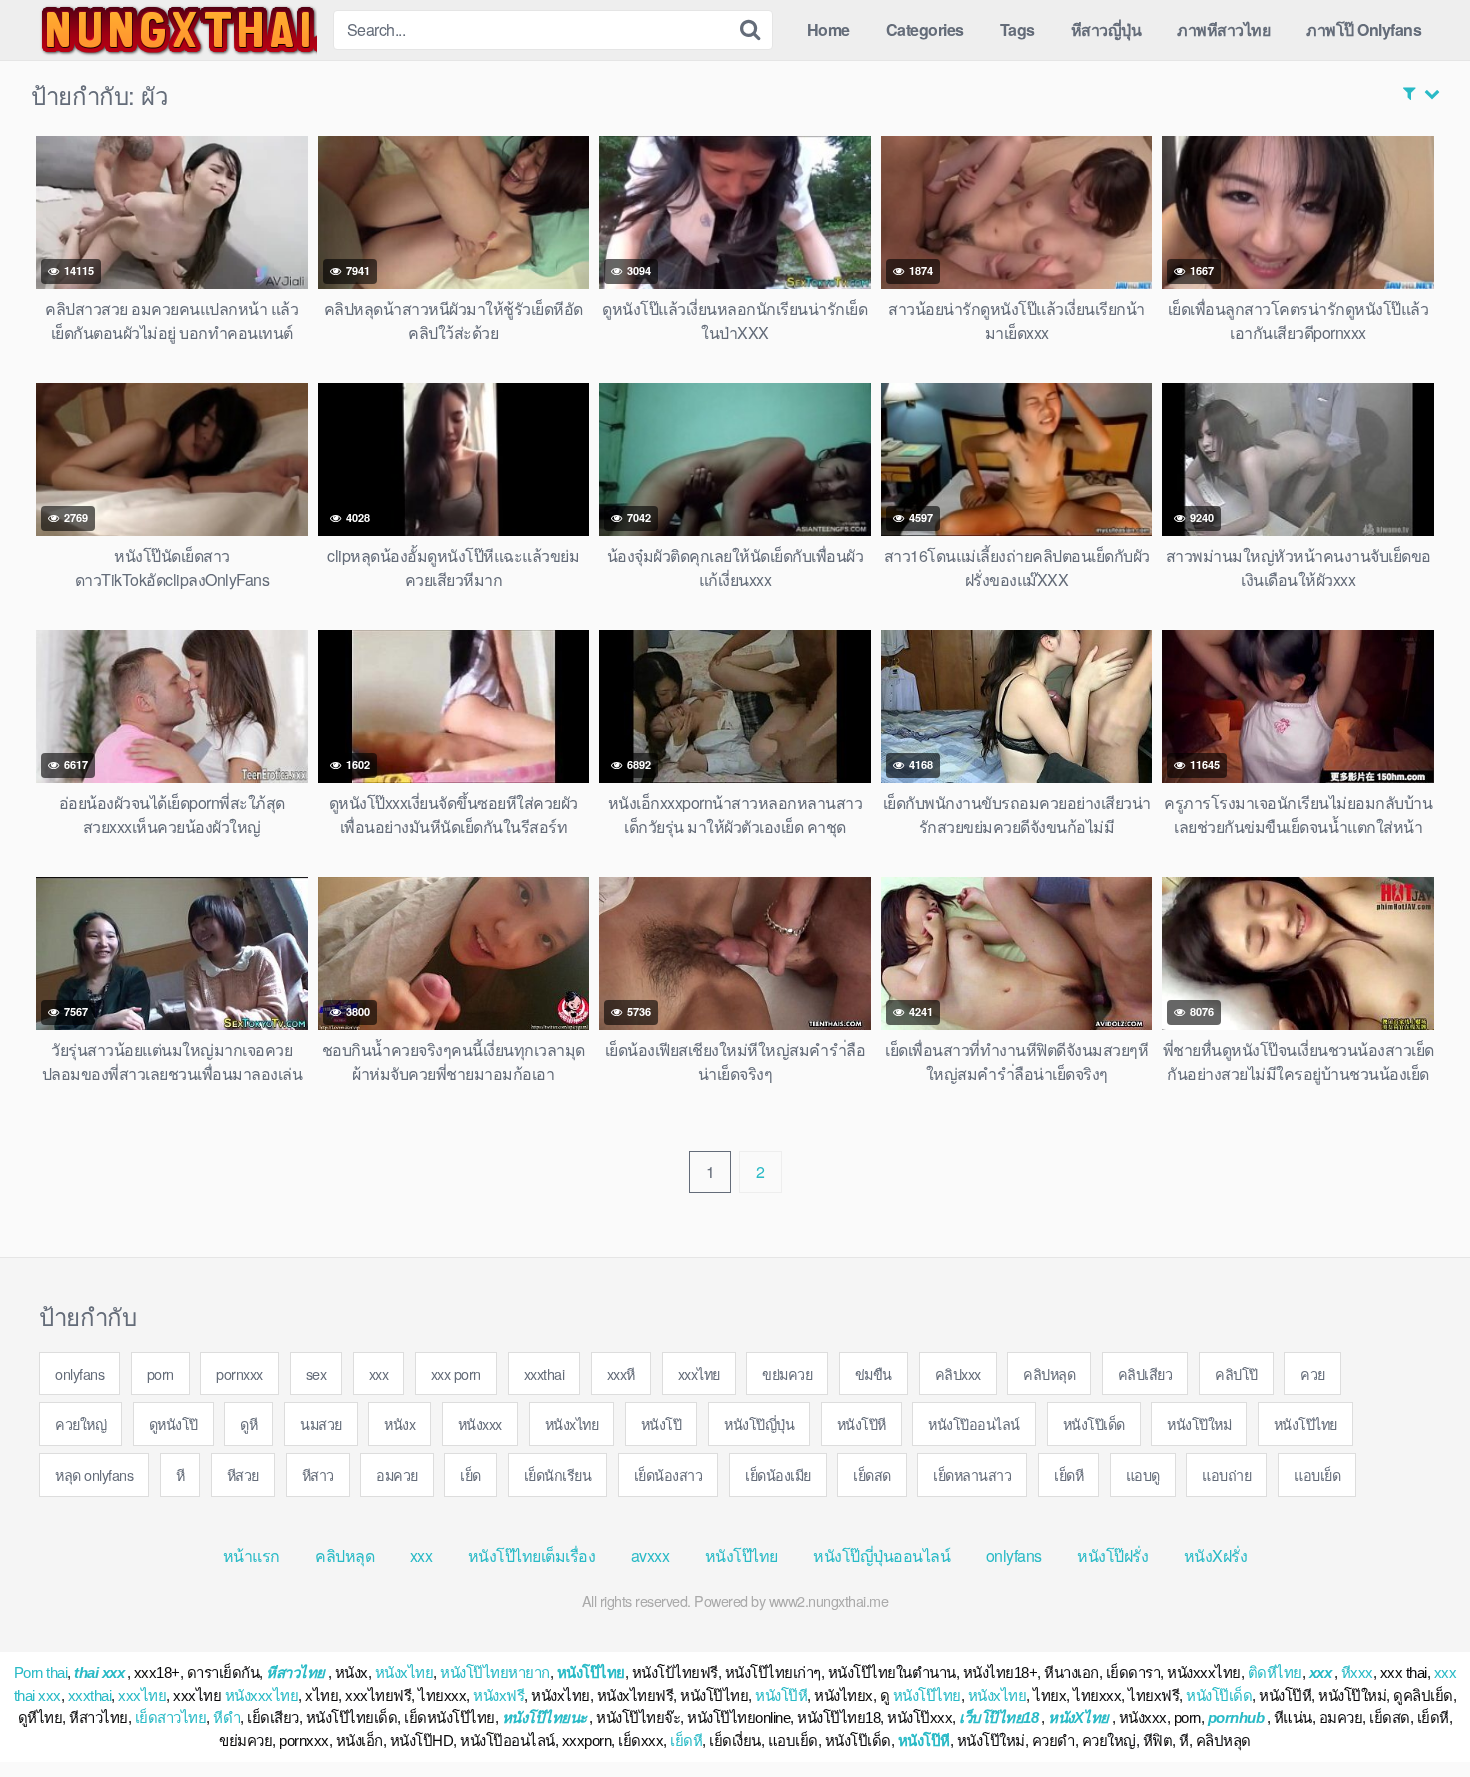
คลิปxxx (958, 1373)
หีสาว (318, 1474)
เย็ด (470, 1474)
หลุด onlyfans (94, 1474)
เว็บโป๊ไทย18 (998, 1717)
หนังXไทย (1078, 1717)
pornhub (1236, 1717)
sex (316, 1373)
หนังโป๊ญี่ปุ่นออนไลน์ (881, 1555)
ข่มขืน (873, 1373)
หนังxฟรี (498, 1695)
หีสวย (243, 1474)
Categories (925, 29)
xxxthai (544, 1373)
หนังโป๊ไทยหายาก (495, 1672)
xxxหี (621, 1373)
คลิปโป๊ (1236, 1373)
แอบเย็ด (1317, 1474)
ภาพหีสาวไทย (1223, 29)
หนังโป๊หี (861, 1423)
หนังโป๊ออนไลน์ (974, 1423)
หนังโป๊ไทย (1305, 1423)
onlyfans (79, 1373)
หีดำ (226, 1717)
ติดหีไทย (1275, 1672)
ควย (1312, 1373)
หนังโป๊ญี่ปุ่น (759, 1423)
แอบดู (1143, 1474)
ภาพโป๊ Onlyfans (1363, 29)
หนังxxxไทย (262, 1695)
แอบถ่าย (1226, 1474)
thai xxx (99, 1672)
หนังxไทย (572, 1423)
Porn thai (41, 1672)
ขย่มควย (787, 1373)
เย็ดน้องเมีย (778, 1474)
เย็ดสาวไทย (171, 1717)
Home (828, 29)
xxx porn (456, 1373)
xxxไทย (699, 1373)
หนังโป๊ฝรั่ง (1112, 1555)
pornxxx (239, 1373)
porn (160, 1373)
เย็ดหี (1068, 1474)
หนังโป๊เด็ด (1094, 1423)
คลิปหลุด (1049, 1373)
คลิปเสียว (1145, 1373)
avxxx (650, 1555)
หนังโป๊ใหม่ (1199, 1423)
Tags (1017, 29)
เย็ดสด (872, 1474)
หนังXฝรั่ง (1216, 1555)
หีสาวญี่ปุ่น (1106, 29)
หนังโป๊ (661, 1423)
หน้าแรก (251, 1555)
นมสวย (321, 1423)
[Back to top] (1415, 1713)
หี (180, 1474)
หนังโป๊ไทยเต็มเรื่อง (532, 1555)
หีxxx (1357, 1672)
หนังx (399, 1423)
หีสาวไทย (295, 1672)
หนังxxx (480, 1423)
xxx (379, 1373)
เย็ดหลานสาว (972, 1474)
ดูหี (248, 1423)
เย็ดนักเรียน (558, 1474)
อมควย (397, 1474)
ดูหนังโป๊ (173, 1423)
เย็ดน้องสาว (668, 1474)
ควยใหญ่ (80, 1423)
